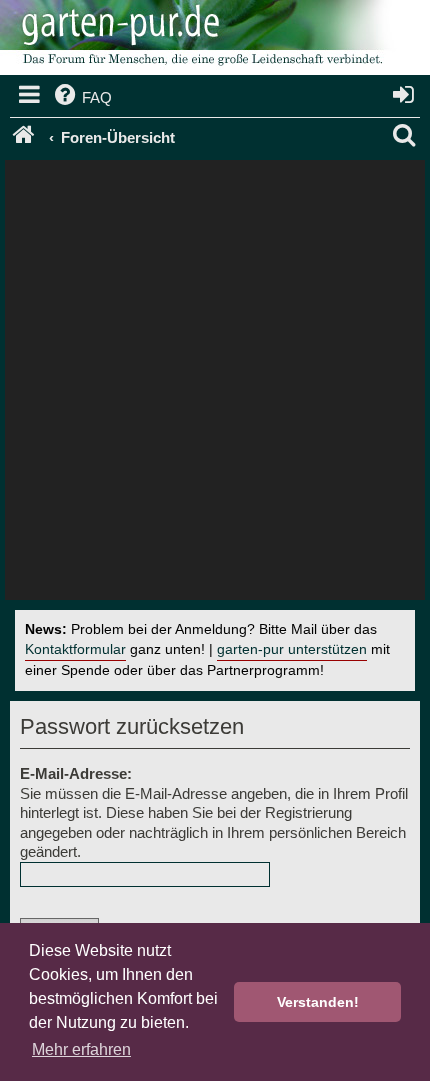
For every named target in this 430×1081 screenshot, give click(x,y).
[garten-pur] (200, 40)
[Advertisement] (215, 385)
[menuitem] (81, 98)
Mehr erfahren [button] (81, 1049)
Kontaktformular (75, 649)
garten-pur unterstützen (292, 649)
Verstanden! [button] (318, 1002)
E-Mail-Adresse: (76, 773)
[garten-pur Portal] (25, 138)
